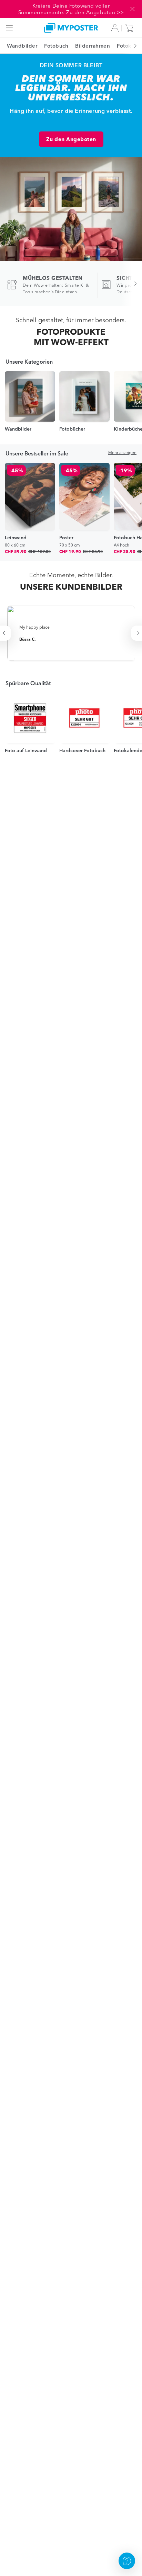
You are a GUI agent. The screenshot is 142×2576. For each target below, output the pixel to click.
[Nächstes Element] (132, 46)
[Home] (71, 28)
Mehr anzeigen (122, 453)
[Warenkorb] (131, 28)
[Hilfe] (127, 2561)
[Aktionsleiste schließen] (132, 9)
